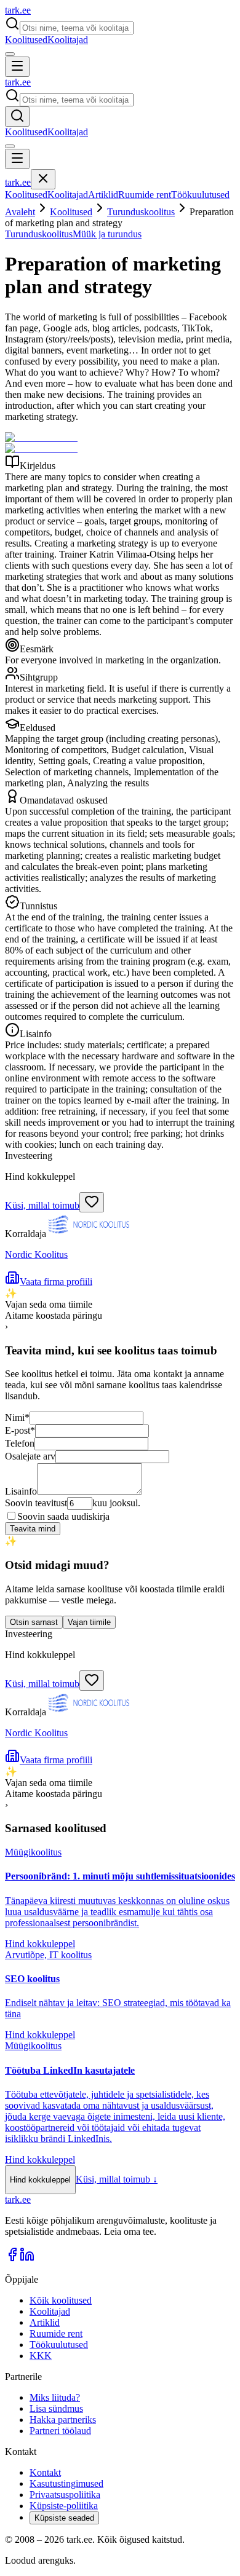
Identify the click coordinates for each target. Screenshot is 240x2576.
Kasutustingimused (66, 2483)
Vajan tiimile (89, 1622)
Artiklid (103, 195)
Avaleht (20, 212)
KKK (41, 2356)
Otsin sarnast (34, 1622)
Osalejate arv (30, 1456)
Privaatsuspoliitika (65, 2495)
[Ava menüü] (17, 67)
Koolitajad (68, 40)
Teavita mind (33, 1529)
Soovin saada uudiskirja (63, 1516)
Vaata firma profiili (56, 1282)
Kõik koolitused (61, 2300)
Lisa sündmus (56, 2408)
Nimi (17, 1417)
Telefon (20, 1443)
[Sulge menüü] (43, 179)
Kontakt (45, 2472)
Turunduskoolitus (141, 212)
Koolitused (26, 40)
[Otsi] (17, 117)
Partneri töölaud (60, 2431)
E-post (20, 1430)
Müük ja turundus (107, 234)
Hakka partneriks (63, 2420)
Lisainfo (21, 1491)
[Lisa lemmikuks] (92, 1202)
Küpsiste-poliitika (64, 2506)
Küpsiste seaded (64, 2518)
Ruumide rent (145, 195)
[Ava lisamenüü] (10, 54)
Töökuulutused (200, 195)
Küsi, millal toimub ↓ (117, 2179)
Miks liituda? (55, 2397)
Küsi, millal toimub (42, 1205)
